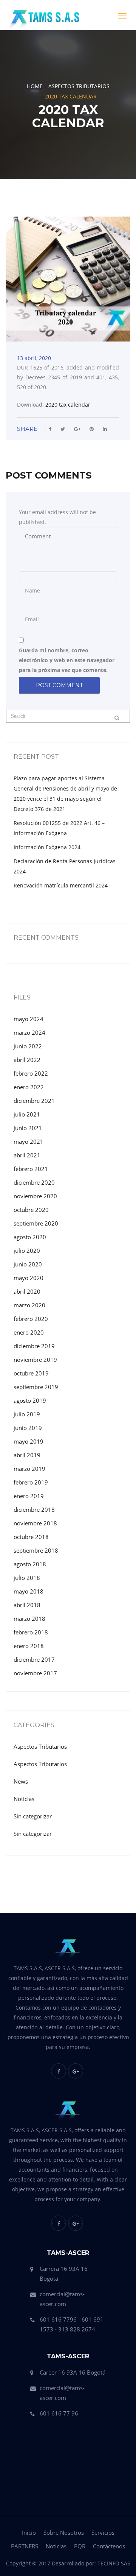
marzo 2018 (29, 1619)
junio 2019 (28, 1428)
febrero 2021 (31, 1169)
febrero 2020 (31, 1319)
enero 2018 (29, 1646)
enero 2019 (29, 1496)
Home (35, 86)
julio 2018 (27, 1578)
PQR (80, 2546)
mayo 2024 (29, 1019)
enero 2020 (29, 1332)
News (21, 1781)
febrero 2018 (31, 1632)
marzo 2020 (29, 1305)
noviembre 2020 (35, 1196)
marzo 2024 (29, 1032)
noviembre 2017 (35, 1673)
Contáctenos (109, 2546)
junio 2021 (28, 1128)
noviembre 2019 (35, 1360)
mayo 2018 (29, 1591)
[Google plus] (76, 2071)
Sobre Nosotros (64, 2532)
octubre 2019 (31, 1373)
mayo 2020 (29, 1278)
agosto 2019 (30, 1400)
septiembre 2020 (36, 1223)
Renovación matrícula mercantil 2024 (61, 885)
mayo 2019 (29, 1441)
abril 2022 (27, 1060)
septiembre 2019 (36, 1387)
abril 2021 (27, 1155)
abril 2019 (27, 1455)
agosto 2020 (30, 1237)
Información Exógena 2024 (47, 847)
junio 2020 (28, 1264)
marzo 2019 (29, 1469)
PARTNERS (25, 2546)
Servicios (103, 2532)
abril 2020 (27, 1291)
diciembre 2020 (34, 1182)
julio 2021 (27, 1114)
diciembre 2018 (34, 1509)
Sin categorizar (33, 1816)
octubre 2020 (31, 1210)
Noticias (24, 1799)
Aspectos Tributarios (79, 86)
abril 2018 (27, 1605)
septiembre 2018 (36, 1550)
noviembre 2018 (35, 1523)
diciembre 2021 (34, 1101)
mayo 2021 (29, 1141)
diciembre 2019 (34, 1346)
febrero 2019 (31, 1482)
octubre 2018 (31, 1537)
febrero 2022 (31, 1073)
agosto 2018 (30, 1564)
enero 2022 (29, 1087)
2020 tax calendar (68, 405)
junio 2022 (28, 1046)
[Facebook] (59, 2071)
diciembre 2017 (34, 1659)
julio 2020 (27, 1251)
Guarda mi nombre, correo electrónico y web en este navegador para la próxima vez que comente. (67, 660)
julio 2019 (27, 1414)
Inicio (29, 2532)
